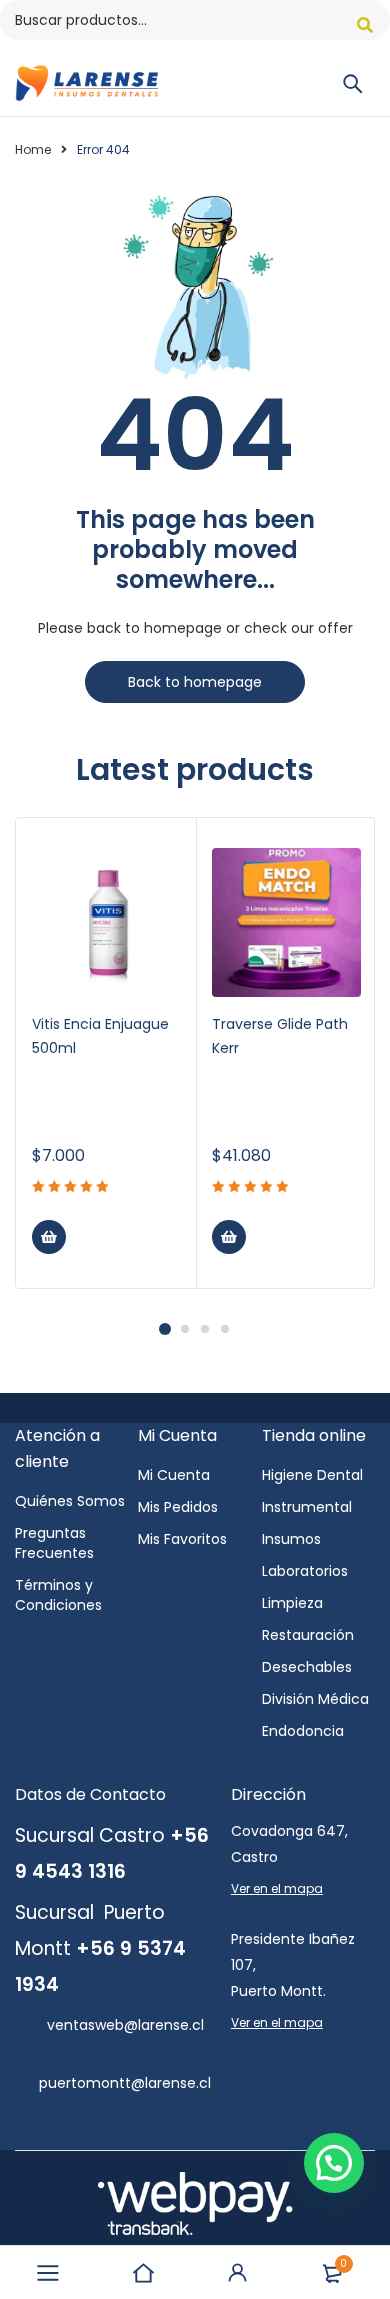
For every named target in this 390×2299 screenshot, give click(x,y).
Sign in (238, 2273)
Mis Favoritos (182, 1539)
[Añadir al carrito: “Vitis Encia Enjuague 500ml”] (49, 1237)
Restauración (308, 1635)
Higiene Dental (312, 1475)
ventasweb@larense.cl (125, 2025)
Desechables (307, 1667)
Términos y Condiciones (58, 1595)
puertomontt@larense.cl (125, 2083)
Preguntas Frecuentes (54, 1543)
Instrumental (307, 1507)
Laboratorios (305, 1571)
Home (33, 149)
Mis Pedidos (178, 1507)
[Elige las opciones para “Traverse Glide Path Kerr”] (229, 1237)
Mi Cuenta (174, 1475)
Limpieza (292, 1603)
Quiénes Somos (70, 1501)
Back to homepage (195, 682)
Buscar (365, 25)
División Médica (315, 1699)
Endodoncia (303, 1731)
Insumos (291, 1539)
